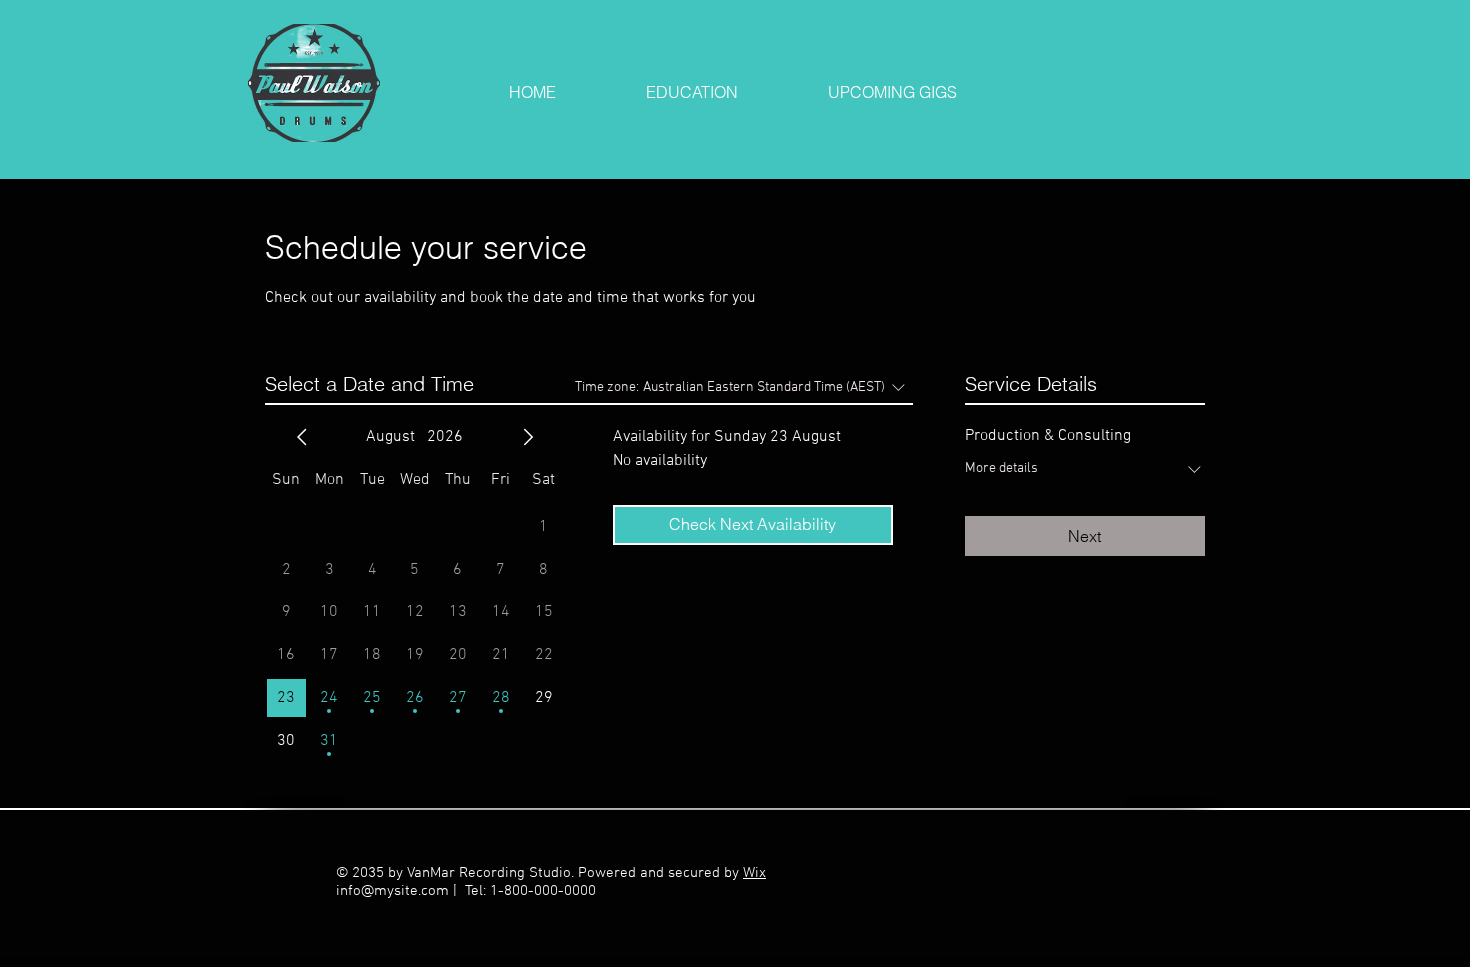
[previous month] (302, 437)
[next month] (528, 437)
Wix (754, 873)
